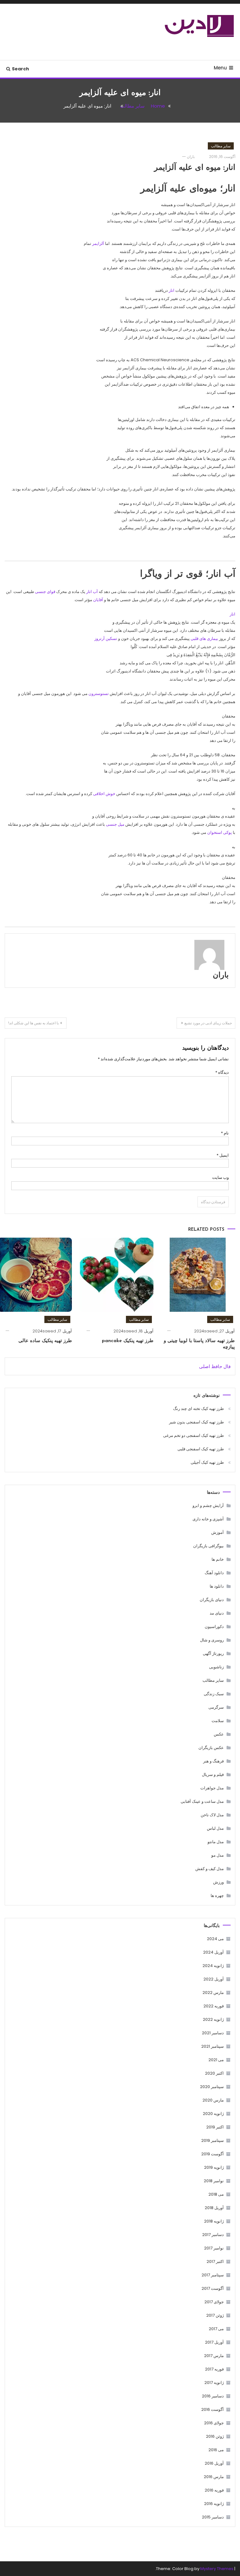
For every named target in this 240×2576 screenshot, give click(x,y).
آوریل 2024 (213, 1952)
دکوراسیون (214, 1627)
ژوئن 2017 (215, 2315)
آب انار (92, 592)
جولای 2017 (214, 2302)
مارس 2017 (214, 2356)
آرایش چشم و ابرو (208, 1506)
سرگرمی (216, 1707)
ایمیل (223, 1155)
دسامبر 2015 (213, 2517)
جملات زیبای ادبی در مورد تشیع (208, 1023)
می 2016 (216, 2450)
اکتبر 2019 (215, 2127)
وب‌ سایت (220, 1177)
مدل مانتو (216, 1842)
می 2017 (216, 2329)
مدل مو (217, 1855)
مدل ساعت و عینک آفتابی (202, 1801)
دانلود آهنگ (214, 1573)
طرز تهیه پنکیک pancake (128, 1341)
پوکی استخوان (220, 832)
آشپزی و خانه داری (208, 1519)
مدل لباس (215, 1828)
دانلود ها (217, 1586)
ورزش (218, 1882)
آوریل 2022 (214, 1979)
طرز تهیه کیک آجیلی (207, 1462)
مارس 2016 (214, 2477)
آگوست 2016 (212, 2409)
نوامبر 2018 (214, 2181)
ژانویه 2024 (213, 1966)
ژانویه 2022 (213, 2019)
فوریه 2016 (214, 2490)
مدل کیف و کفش (210, 1869)
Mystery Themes (217, 2569)
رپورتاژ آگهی (213, 1653)
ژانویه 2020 (213, 2114)
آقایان (98, 600)
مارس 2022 (213, 1993)
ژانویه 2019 (214, 2167)
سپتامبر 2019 (212, 2140)
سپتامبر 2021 (212, 2046)
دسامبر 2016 (213, 2396)
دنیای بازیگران (212, 1600)
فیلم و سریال (213, 1775)
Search (20, 69)
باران (191, 157)
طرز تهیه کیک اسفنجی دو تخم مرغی (193, 1435)
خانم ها (218, 1559)
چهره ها (217, 1896)
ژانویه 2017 (214, 2383)
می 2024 (215, 1939)
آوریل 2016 (214, 2463)
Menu (220, 68)
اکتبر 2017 (215, 2262)
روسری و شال (212, 1640)
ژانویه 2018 (214, 2221)
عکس (219, 1734)
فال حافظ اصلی (215, 1366)
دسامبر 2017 (213, 2235)
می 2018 (216, 2194)
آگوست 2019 (212, 2154)
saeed (211, 1331)
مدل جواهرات (212, 1788)
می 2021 (216, 2060)
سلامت (218, 1721)
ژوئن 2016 (215, 2436)
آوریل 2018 (214, 2208)
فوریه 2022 (214, 2006)
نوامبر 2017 (214, 2248)
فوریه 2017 (214, 2369)
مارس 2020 (213, 2100)
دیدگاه (222, 1072)
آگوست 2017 (213, 2288)
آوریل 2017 (214, 2342)
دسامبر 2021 (213, 2033)
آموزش (217, 1532)
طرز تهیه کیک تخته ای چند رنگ (198, 1409)
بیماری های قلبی (204, 639)
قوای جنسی (45, 592)
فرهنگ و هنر (213, 1761)
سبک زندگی (214, 1694)
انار (172, 290)
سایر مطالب (221, 146)
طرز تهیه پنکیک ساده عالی (45, 1341)
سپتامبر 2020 (212, 2087)
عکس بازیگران (211, 1748)
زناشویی (216, 1667)
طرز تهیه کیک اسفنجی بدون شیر (196, 1422)
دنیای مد (217, 1613)
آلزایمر (98, 243)
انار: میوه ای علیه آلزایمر (195, 168)
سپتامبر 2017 (213, 2275)
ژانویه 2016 (214, 2504)
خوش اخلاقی (104, 794)
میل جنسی (115, 824)
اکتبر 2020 (214, 2073)
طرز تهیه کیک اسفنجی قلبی (201, 1449)
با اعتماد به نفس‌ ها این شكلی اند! (33, 1023)
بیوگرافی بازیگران (208, 1546)
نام (225, 1133)
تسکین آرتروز (106, 639)
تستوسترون (99, 694)
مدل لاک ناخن (212, 1815)
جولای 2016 (214, 2423)
